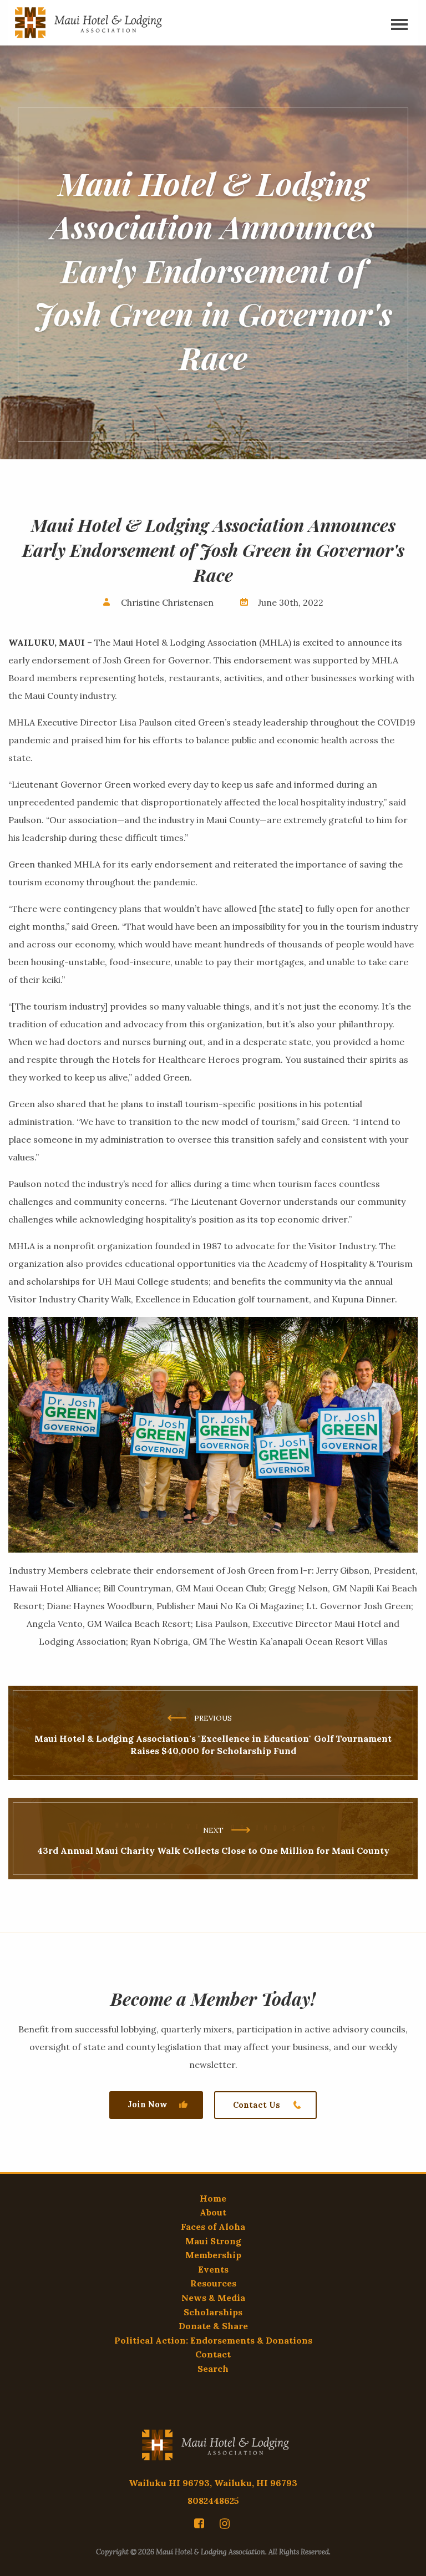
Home (213, 2198)
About (213, 2212)
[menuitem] (201, 2523)
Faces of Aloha (213, 2227)
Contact (213, 2354)
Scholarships (213, 2312)
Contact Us (257, 2105)
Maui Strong (213, 2241)
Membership (213, 2255)
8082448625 (213, 2501)
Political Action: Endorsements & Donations (213, 2340)
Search (213, 2369)
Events (213, 2269)
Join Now (147, 2105)
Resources (213, 2283)
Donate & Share (213, 2326)
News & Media (213, 2298)
